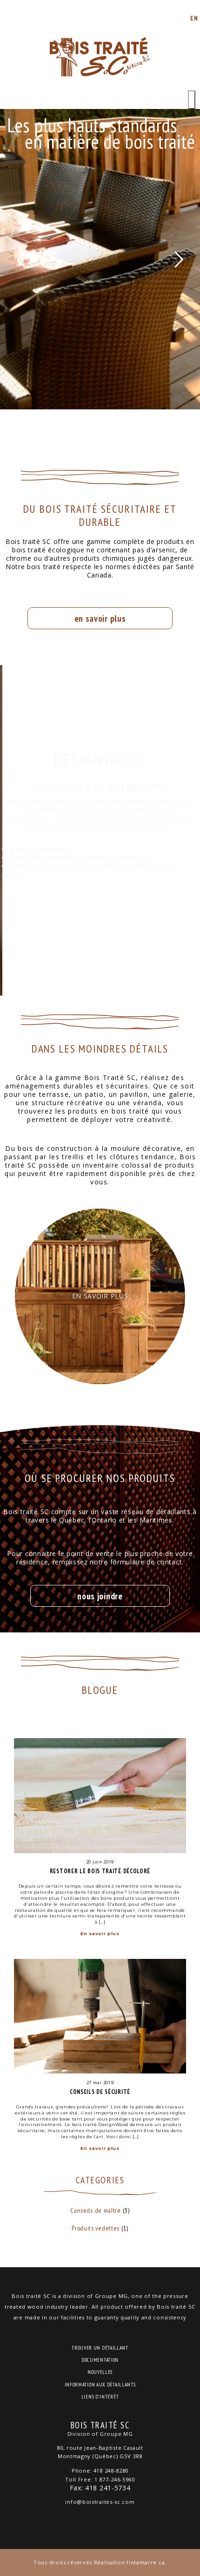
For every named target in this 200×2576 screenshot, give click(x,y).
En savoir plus (100, 1934)
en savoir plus (100, 618)
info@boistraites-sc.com (100, 2502)
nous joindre (100, 1596)
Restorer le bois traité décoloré (100, 1871)
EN (194, 18)
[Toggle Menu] (192, 100)
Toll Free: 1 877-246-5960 (100, 2479)
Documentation (100, 2360)
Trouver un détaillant (100, 2348)
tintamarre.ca (146, 2562)
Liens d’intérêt (100, 2397)
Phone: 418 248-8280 (100, 2471)
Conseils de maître (96, 2210)
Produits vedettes (96, 2228)
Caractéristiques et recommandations (100, 921)
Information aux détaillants (100, 2385)
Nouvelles (100, 2372)
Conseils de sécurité (100, 2092)
